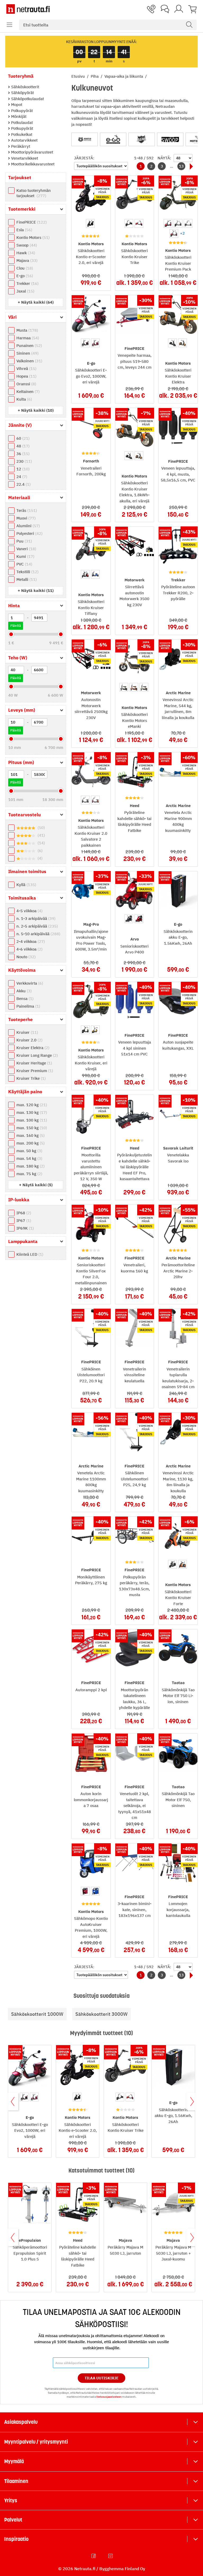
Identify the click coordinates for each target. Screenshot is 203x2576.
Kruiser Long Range (36, 1055)
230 (24, 461)
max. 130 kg (31, 1112)
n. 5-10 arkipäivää (38, 934)
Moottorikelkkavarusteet (32, 164)
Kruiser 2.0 (29, 1040)
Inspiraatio (16, 2539)
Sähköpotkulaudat (27, 99)
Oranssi (26, 384)
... (172, 166)
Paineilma (28, 1006)
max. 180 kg (30, 1166)
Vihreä (26, 369)
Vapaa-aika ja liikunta (124, 76)
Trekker (27, 283)
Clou (24, 268)
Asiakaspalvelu (21, 2422)
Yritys (11, 2500)
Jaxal (25, 291)
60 (22, 438)
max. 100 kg (31, 1120)
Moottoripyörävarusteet (32, 152)
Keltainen (27, 392)
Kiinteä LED (29, 1254)
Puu (24, 541)
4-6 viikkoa (29, 949)
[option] (90, 223)
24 (21, 477)
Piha (95, 76)
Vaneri (26, 549)
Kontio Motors (32, 237)
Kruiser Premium (34, 1071)
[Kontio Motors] (85, 139)
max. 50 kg (29, 1151)
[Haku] (189, 25)
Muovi (25, 518)
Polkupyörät (21, 111)
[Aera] (142, 139)
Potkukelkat (21, 134)
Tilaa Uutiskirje (102, 2378)
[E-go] (113, 139)
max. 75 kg (29, 1174)
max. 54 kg (29, 1158)
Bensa (24, 999)
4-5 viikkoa (29, 911)
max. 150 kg (31, 1128)
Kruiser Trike (30, 1078)
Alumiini (27, 526)
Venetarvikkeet (24, 158)
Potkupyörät (22, 128)
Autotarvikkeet (24, 140)
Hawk (25, 253)
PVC (24, 564)
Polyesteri (29, 533)
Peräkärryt (20, 146)
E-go (24, 276)
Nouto (25, 957)
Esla (24, 230)
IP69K (24, 1228)
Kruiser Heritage (34, 1063)
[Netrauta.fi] (28, 9)
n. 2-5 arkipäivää (36, 926)
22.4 (23, 484)
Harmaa (27, 338)
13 (181, 166)
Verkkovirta (29, 983)
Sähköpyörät (22, 93)
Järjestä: (84, 158)
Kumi (25, 556)
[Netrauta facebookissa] (94, 2556)
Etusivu (79, 76)
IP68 (23, 1213)
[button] (10, 25)
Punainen (29, 346)
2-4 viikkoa (30, 941)
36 (22, 454)
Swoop (26, 245)
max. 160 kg (30, 1135)
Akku (23, 991)
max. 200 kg (30, 1143)
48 (22, 446)
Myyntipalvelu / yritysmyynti (36, 2442)
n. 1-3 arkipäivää (35, 918)
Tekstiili (27, 572)
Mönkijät (18, 116)
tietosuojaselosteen (109, 2397)
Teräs (26, 510)
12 (22, 469)
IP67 (23, 1220)
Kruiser (27, 1032)
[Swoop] (170, 139)
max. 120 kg (31, 1105)
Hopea (26, 376)
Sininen (27, 353)
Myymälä (14, 2461)
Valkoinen (29, 361)
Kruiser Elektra (32, 1048)
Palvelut (13, 2520)
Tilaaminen (16, 2481)
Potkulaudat (21, 122)
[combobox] (108, 25)
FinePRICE (31, 222)
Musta (27, 330)
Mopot (16, 105)
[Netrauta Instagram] (111, 2556)
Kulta (24, 399)
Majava (26, 260)
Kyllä (26, 885)
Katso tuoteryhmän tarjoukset (34, 193)
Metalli (26, 579)
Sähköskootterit (25, 87)
